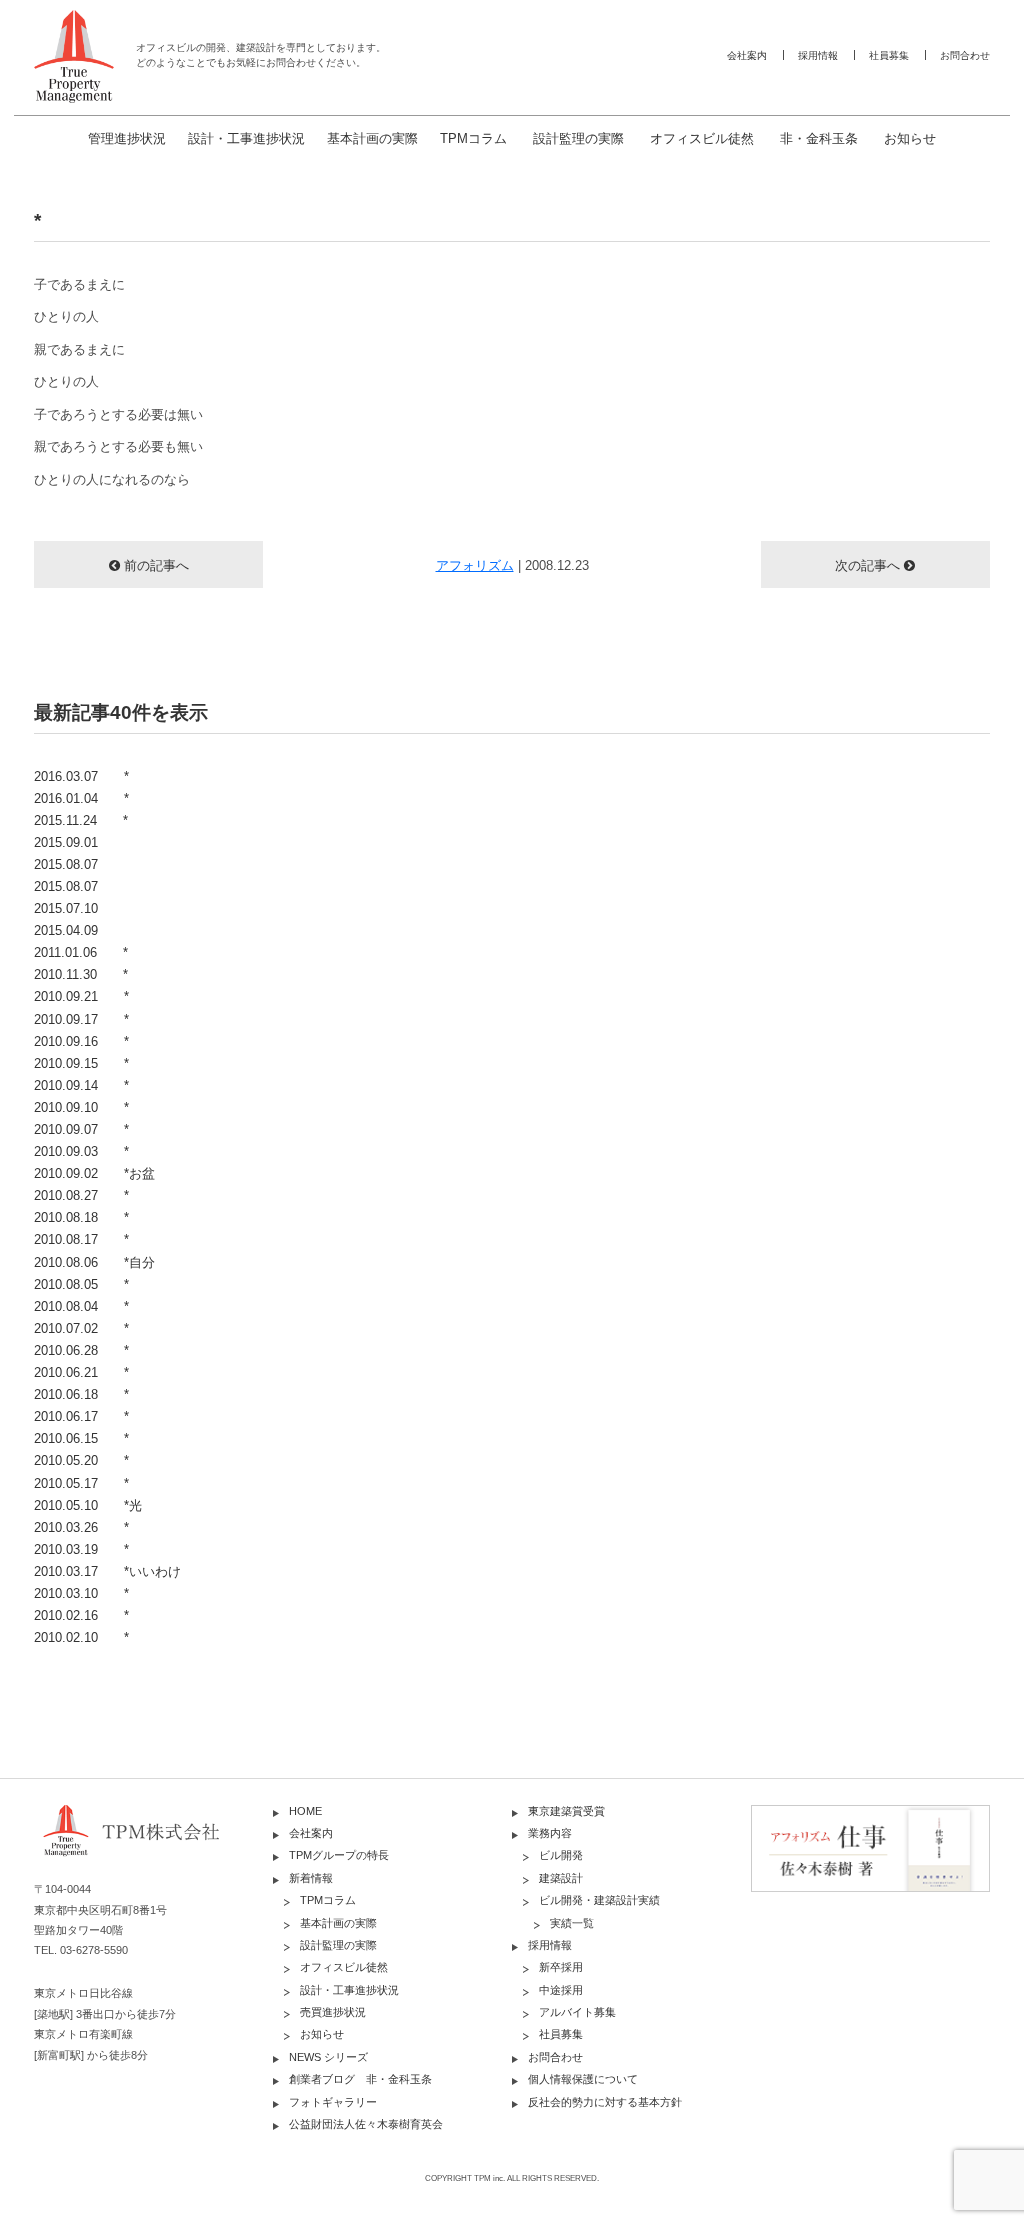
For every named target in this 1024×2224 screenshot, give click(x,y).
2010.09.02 (94, 1173)
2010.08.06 (94, 1262)
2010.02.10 (81, 1637)
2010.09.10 (81, 1107)
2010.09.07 (81, 1129)
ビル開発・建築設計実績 (599, 1900)
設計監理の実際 (578, 138)
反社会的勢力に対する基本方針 (605, 2102)
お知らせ (910, 138)
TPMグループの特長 (339, 1855)
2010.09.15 (81, 1063)
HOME (305, 1811)
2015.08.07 (66, 864)
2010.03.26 (81, 1527)
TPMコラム (473, 138)
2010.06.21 (81, 1372)
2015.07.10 (66, 908)
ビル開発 (561, 1855)
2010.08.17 (81, 1239)
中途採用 (561, 1990)
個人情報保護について (583, 2079)
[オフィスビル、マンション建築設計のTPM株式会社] (74, 56)
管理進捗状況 (127, 138)
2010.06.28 (81, 1350)
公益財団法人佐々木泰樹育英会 (366, 2124)
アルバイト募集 (577, 2012)
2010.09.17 (81, 1019)
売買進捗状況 (333, 2012)
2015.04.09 (66, 930)
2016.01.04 (81, 798)
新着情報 (311, 1878)
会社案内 (747, 55)
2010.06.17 (81, 1416)
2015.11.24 (81, 820)
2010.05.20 (81, 1460)
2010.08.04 (81, 1306)
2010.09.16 (81, 1041)
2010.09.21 (81, 996)
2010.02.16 (81, 1615)
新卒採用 (561, 1967)
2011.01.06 (81, 952)
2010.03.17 (107, 1571)
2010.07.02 (81, 1328)
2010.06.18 (81, 1394)
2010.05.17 (81, 1483)
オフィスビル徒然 (702, 138)
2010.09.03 (81, 1151)
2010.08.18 (81, 1217)
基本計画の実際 (372, 138)
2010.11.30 (81, 974)
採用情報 (818, 55)
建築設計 (561, 1878)
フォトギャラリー (333, 2102)
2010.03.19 (81, 1549)
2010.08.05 (81, 1284)
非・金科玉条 (819, 138)
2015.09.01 (66, 842)
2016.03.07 (81, 776)
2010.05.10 (88, 1505)
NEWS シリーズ (328, 2057)
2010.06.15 (81, 1438)
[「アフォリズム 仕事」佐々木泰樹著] (870, 1847)
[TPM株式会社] (153, 1846)
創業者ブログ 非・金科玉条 (360, 2079)
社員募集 (889, 55)
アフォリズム (475, 565)
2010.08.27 (81, 1195)
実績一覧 (572, 1923)
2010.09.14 (81, 1085)
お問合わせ (965, 55)
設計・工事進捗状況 (246, 138)
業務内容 (550, 1833)
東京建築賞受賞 (566, 1811)
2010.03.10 (81, 1593)
